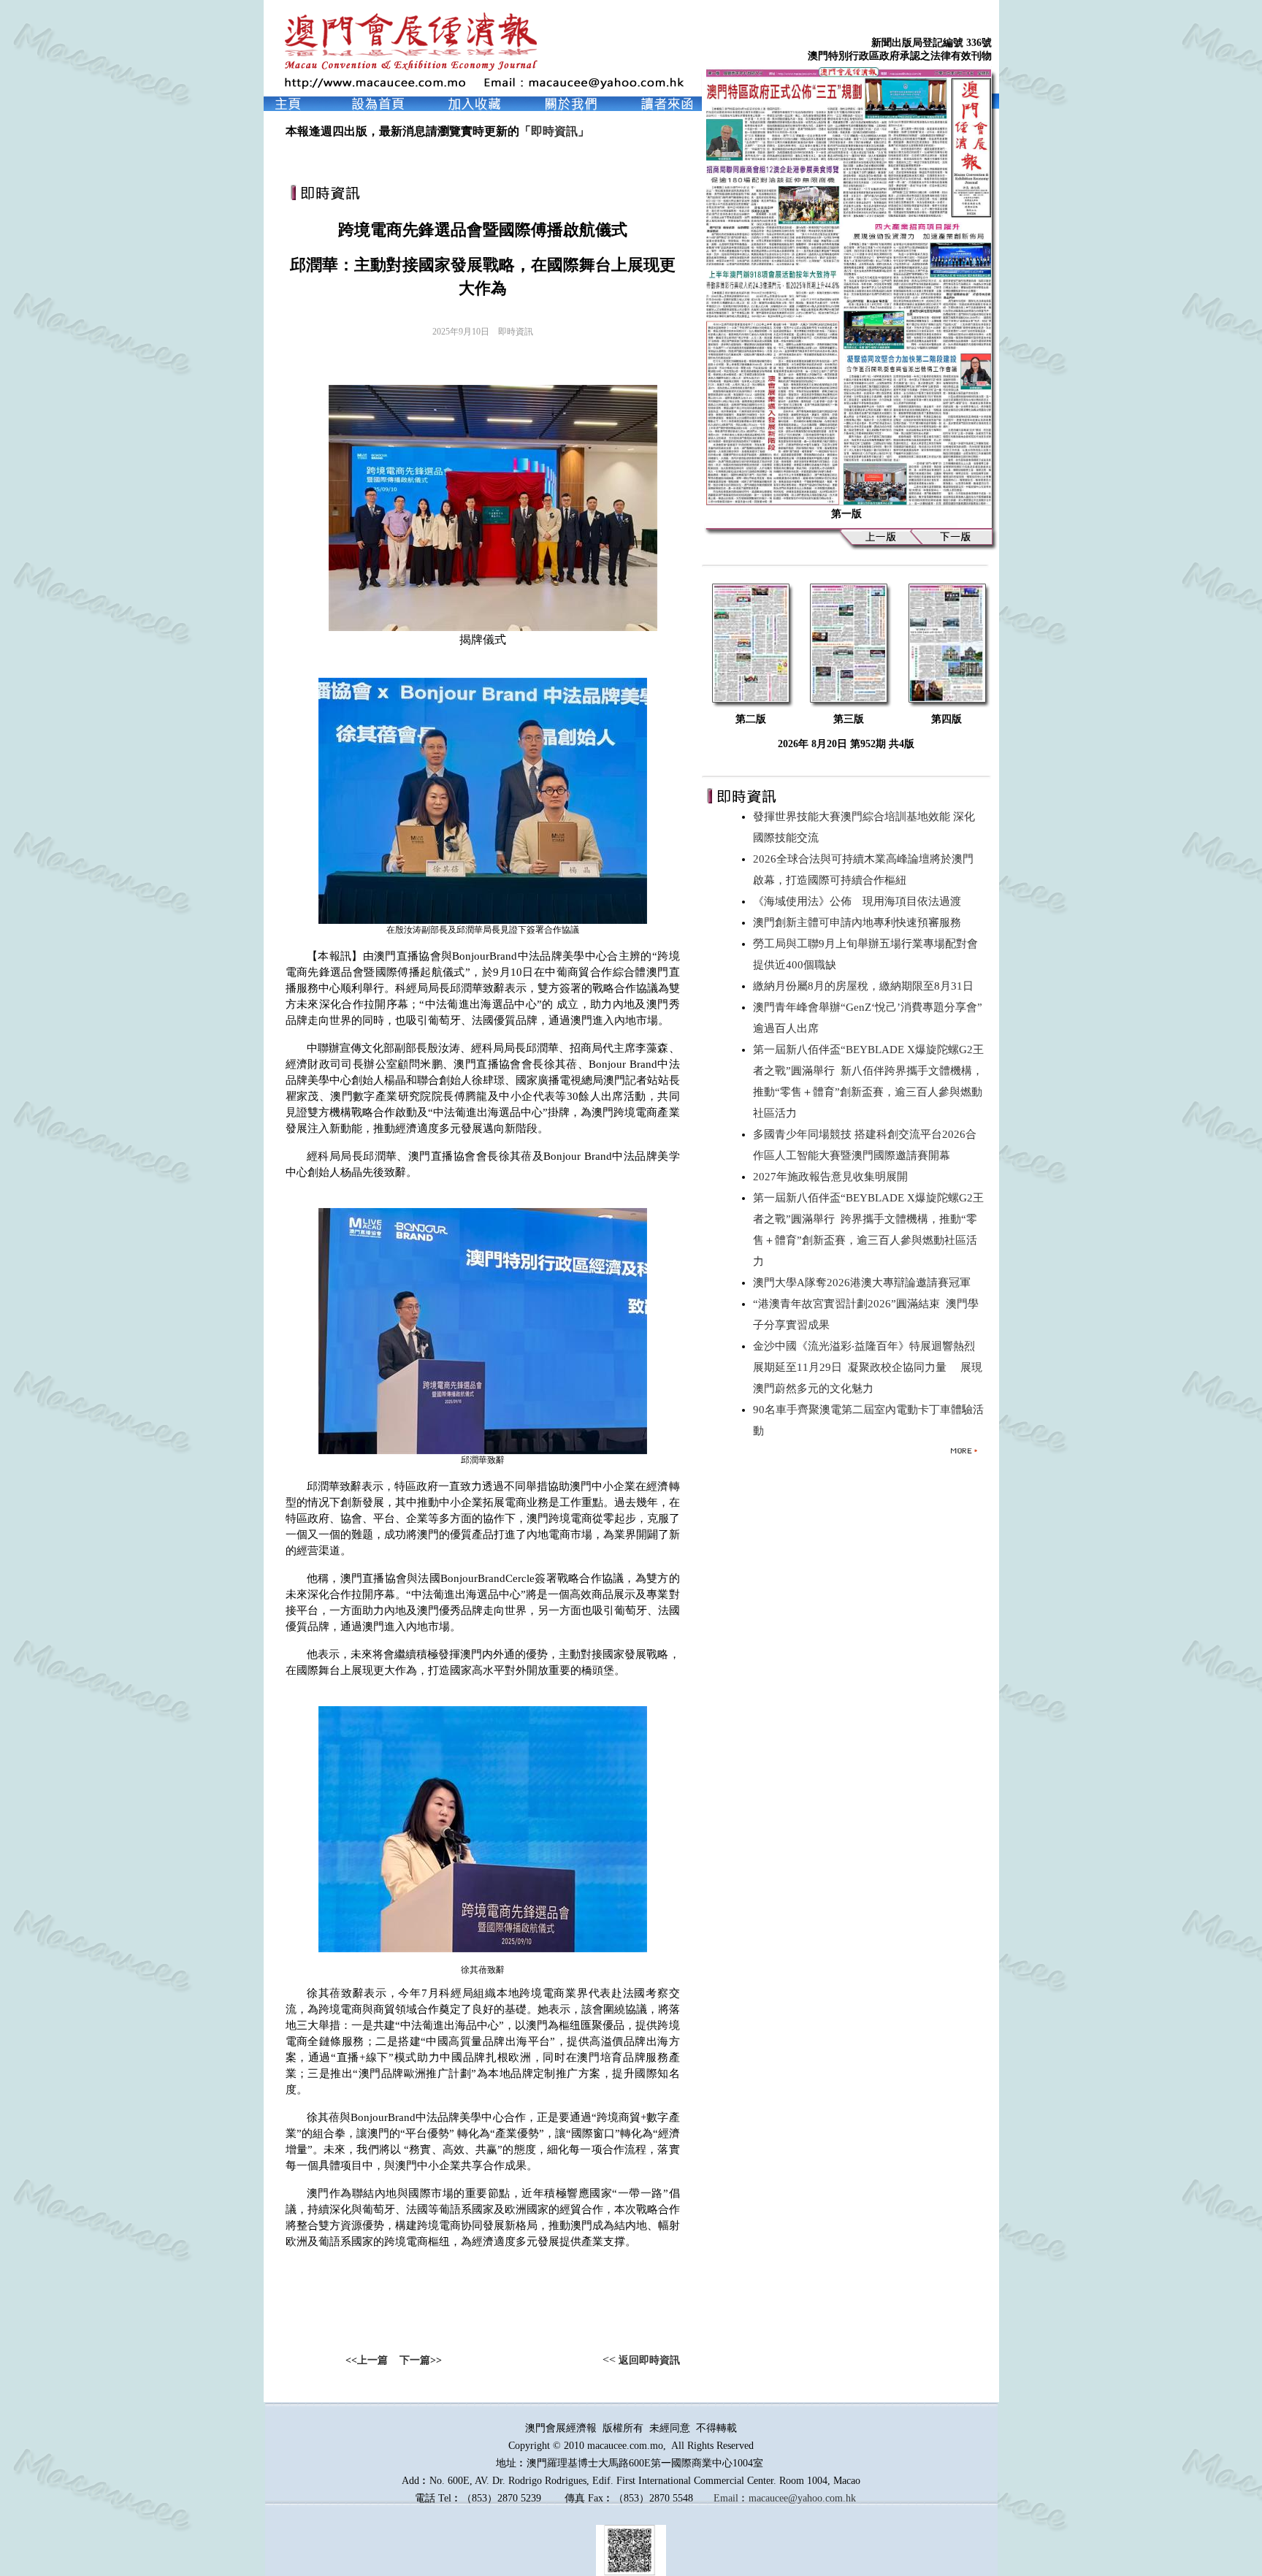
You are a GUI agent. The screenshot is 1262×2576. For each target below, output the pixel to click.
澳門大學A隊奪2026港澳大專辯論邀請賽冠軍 (865, 1283)
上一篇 (372, 2360)
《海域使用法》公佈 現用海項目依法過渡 (860, 901)
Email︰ (731, 2498)
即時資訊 (554, 131)
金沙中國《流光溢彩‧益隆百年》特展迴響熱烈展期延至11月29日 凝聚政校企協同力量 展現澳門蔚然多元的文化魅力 (868, 1367)
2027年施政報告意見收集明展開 (833, 1177)
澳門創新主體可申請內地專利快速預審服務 (860, 922)
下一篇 (415, 2360)
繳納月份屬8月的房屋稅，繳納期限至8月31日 (866, 986)
